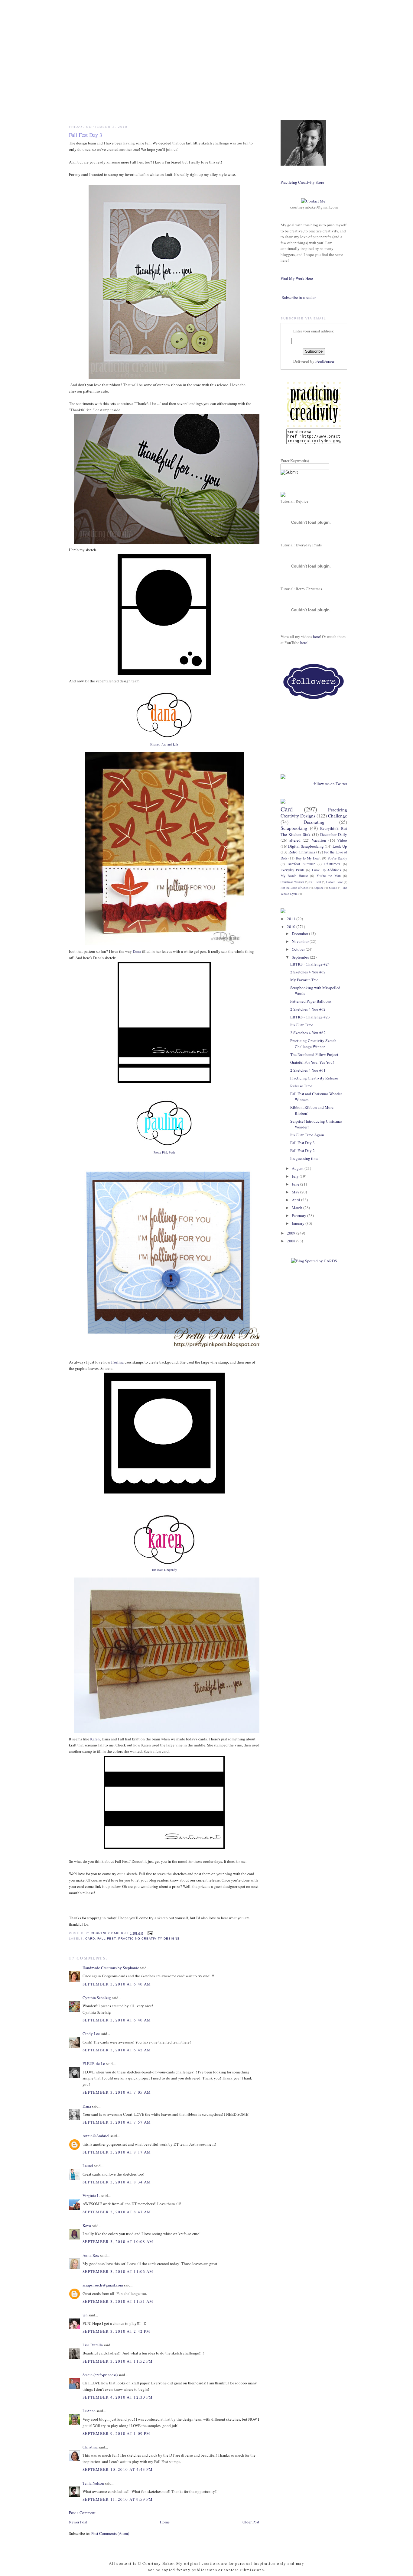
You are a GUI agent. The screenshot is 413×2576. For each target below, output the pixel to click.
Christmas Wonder (292, 882)
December (300, 934)
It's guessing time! (305, 1158)
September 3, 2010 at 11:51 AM (118, 2301)
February (299, 1215)
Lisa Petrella (93, 2345)
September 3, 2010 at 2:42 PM (116, 2331)
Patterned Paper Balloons (311, 1001)
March (298, 1208)
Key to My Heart (308, 858)
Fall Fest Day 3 (302, 1143)
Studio (333, 888)
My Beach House (294, 876)
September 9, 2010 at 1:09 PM (116, 2433)
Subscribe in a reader (299, 297)
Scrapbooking (294, 828)
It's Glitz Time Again (307, 1135)
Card (90, 1938)
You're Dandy (337, 858)
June (296, 1184)
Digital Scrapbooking (306, 846)
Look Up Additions (327, 870)
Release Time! (302, 1086)
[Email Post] (150, 1933)
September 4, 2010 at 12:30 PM (118, 2397)
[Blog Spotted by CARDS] (314, 1261)
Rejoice (319, 888)
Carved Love (334, 882)
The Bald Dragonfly (164, 1570)
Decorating (314, 822)
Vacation (319, 840)
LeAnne (89, 2411)
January (299, 1223)
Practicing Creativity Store (302, 182)
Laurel (88, 2166)
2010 (292, 927)
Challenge (338, 816)
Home (165, 2522)
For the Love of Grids (294, 888)
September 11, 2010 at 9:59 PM (118, 2499)
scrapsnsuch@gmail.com (103, 2285)
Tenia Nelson (93, 2483)
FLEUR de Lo (94, 2063)
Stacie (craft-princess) (100, 2375)
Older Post (251, 2522)
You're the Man (329, 876)
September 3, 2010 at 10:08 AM (118, 2241)
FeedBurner (325, 361)
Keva (87, 2225)
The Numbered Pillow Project (314, 1054)
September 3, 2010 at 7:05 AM (117, 2092)
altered (295, 840)
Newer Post (78, 2522)
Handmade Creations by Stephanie (111, 1968)
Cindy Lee (91, 2034)
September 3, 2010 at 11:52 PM (118, 2361)
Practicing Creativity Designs (149, 1938)
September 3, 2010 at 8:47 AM (117, 2212)
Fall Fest (107, 1938)
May (296, 1192)
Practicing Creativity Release (314, 1078)
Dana (137, 951)
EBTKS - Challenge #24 (310, 964)
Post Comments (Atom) (110, 2533)
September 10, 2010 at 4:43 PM (118, 2469)
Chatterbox (332, 864)
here (316, 636)
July (296, 1176)
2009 (292, 1233)
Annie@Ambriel (96, 2136)
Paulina (117, 1362)
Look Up (340, 846)
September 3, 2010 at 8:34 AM (117, 2182)
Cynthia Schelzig (97, 1998)
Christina (90, 2447)
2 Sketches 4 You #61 (308, 1070)
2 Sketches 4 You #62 (308, 972)
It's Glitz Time (302, 1025)
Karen (95, 1739)
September (301, 957)
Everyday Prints (293, 870)
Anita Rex (91, 2255)
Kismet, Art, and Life (164, 744)
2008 (292, 1241)
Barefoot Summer (301, 864)
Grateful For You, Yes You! (312, 1062)
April (296, 1200)
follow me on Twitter (330, 784)
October (299, 949)
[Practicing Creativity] (314, 426)
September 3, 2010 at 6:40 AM (117, 1984)
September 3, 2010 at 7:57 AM (117, 2122)
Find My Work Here (297, 278)
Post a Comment (82, 2513)
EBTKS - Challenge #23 (310, 1017)
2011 (292, 919)
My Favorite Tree (304, 980)
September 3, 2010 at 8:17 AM (117, 2152)
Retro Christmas (302, 852)
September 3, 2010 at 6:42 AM (117, 2050)
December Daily (334, 834)
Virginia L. (91, 2196)
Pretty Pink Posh (164, 1152)
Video (342, 840)
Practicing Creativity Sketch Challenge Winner (313, 1044)
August (298, 1168)
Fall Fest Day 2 (302, 1150)
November (301, 941)
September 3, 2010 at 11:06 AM (118, 2271)
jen (85, 2315)
